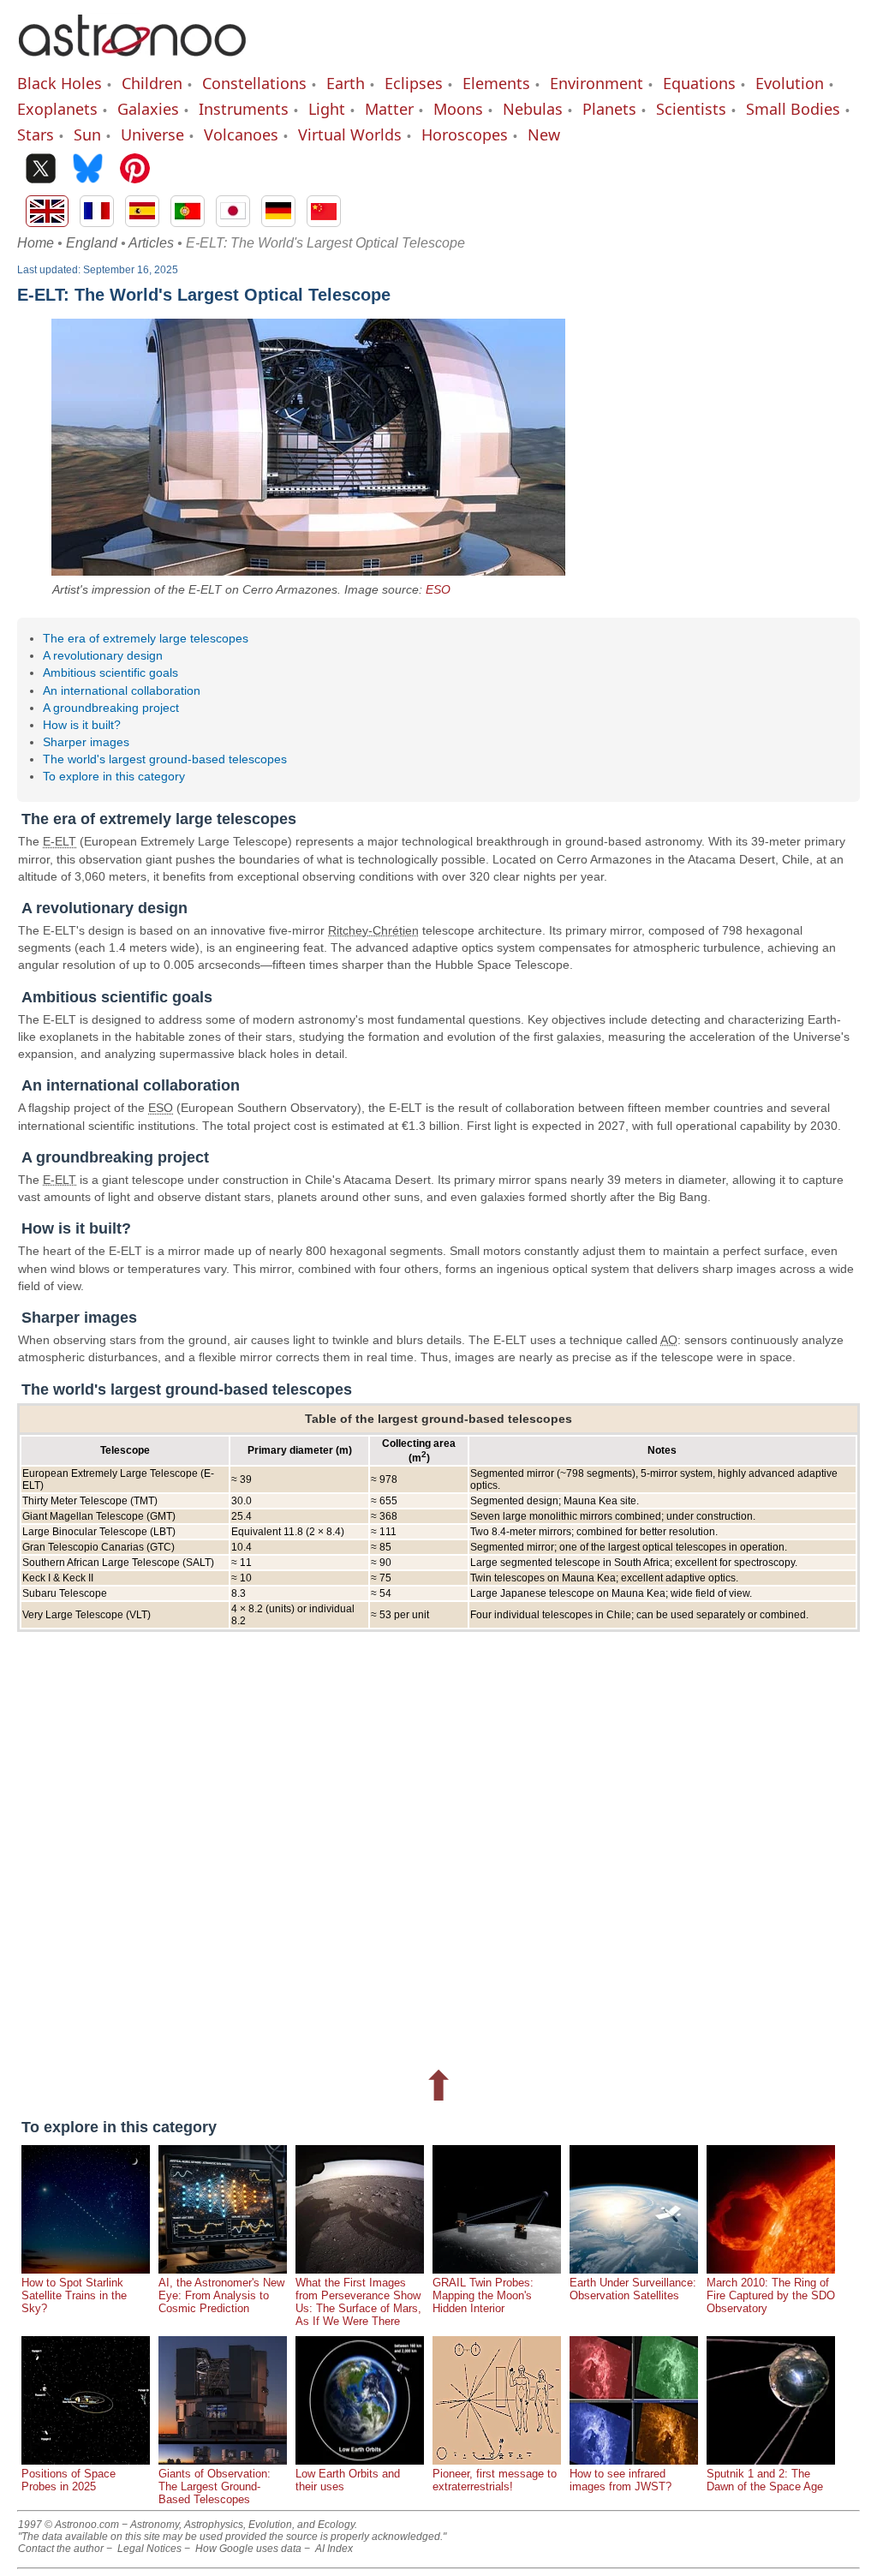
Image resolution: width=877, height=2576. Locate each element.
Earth (346, 83)
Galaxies (148, 109)
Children (152, 83)
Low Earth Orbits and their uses (348, 2480)
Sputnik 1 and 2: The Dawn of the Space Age (765, 2480)
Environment (597, 83)
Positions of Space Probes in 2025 (69, 2480)
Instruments (244, 109)
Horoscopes (465, 134)
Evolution (790, 83)
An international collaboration (122, 690)
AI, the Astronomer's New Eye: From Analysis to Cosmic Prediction (221, 2295)
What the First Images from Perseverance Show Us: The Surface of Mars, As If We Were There (358, 2302)
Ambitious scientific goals (110, 672)
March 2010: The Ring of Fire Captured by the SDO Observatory (771, 2295)
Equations (699, 83)
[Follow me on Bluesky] (88, 170)
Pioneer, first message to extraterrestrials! (495, 2480)
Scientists (691, 109)
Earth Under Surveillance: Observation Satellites (633, 2289)
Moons (458, 109)
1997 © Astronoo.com (69, 2525)
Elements (496, 83)
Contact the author (61, 2549)
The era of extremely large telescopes (146, 638)
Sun (87, 134)
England (92, 243)
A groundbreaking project (111, 708)
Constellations (254, 83)
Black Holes (60, 83)
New (544, 134)
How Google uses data (248, 2549)
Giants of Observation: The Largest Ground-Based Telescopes (215, 2486)
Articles (151, 243)
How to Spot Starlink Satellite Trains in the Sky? (74, 2295)
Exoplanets (57, 109)
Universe (152, 134)
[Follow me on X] (41, 170)
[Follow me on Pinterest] (135, 170)
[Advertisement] (438, 1843)
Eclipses (414, 83)
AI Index (334, 2549)
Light (327, 109)
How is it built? (82, 725)
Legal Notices (149, 2549)
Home (36, 243)
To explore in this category (114, 776)
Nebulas (533, 109)
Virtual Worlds (350, 134)
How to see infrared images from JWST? (620, 2480)
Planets (609, 109)
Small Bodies (793, 109)
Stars (36, 134)
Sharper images (86, 742)
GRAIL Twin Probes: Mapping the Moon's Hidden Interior (483, 2295)
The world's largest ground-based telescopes (165, 759)
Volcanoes (241, 134)
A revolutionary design (103, 655)
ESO (438, 589)
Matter (389, 109)
